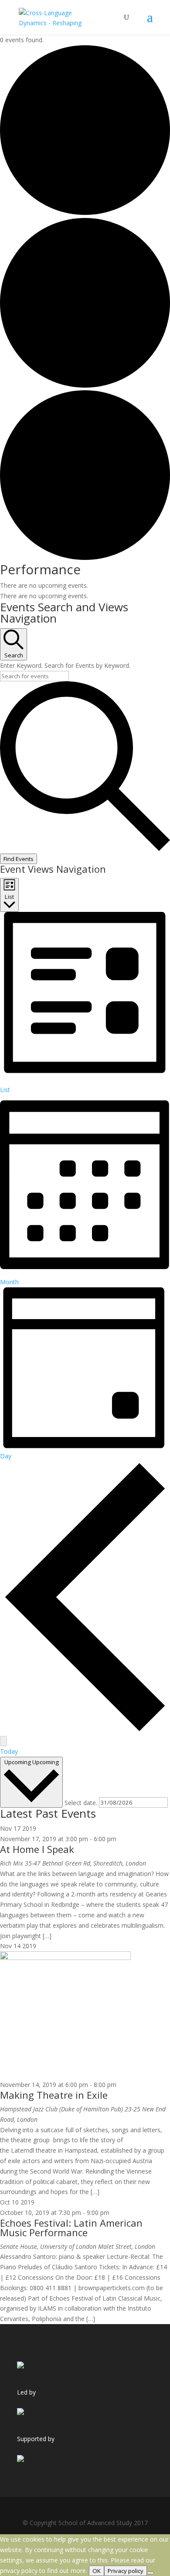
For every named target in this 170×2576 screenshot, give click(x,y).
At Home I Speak (37, 1849)
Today (9, 1751)
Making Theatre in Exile (54, 2095)
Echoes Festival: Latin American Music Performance (71, 2228)
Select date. (82, 1802)
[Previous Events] (85, 1730)
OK (97, 2571)
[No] (150, 2573)
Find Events (19, 859)
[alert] (85, 586)
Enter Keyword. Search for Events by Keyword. (65, 665)
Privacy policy (126, 2571)
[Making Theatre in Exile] (65, 1958)
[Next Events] (3, 1741)
